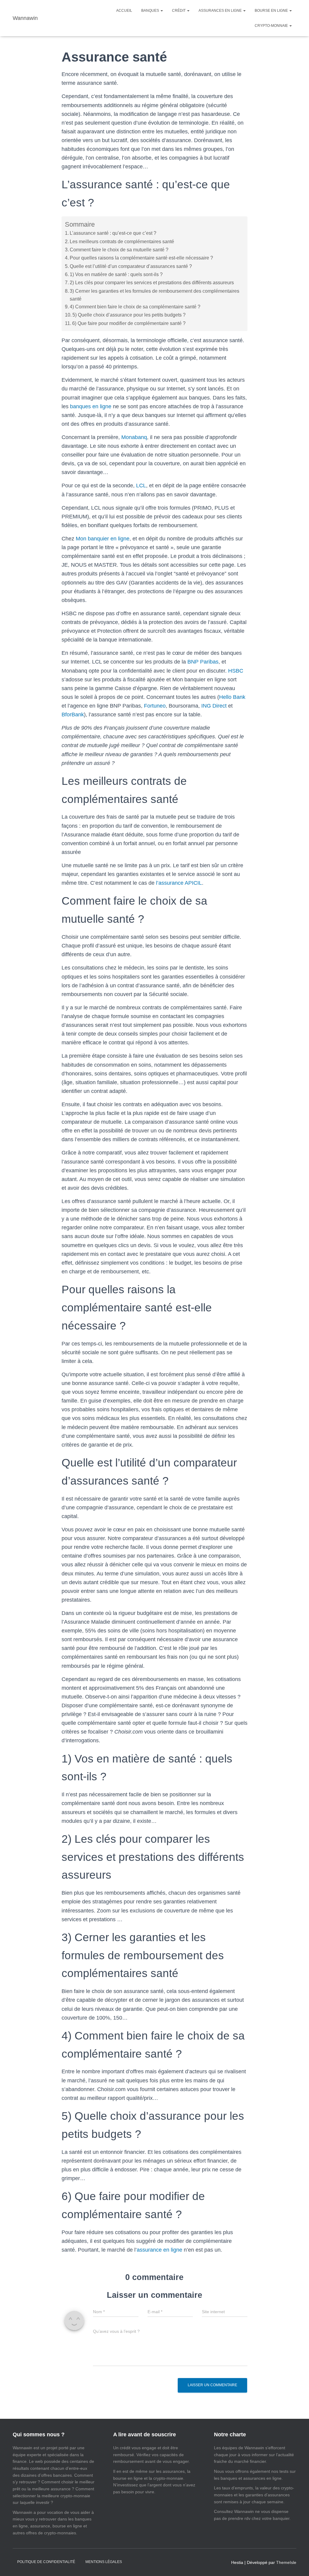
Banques (151, 11)
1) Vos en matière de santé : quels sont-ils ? (116, 274)
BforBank (73, 715)
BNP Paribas (203, 662)
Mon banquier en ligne (103, 539)
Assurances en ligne (221, 11)
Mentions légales (104, 2562)
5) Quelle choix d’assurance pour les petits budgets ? (129, 315)
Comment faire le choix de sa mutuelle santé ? (119, 250)
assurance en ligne (159, 2250)
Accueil (124, 11)
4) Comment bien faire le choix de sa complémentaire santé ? (135, 307)
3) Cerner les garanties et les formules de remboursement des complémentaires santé (154, 295)
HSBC (236, 671)
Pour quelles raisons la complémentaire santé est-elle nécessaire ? (141, 258)
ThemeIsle (286, 2562)
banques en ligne (91, 406)
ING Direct (214, 706)
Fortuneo (155, 706)
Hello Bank (232, 697)
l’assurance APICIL (179, 883)
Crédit (179, 11)
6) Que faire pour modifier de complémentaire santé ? (129, 323)
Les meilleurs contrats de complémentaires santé (122, 241)
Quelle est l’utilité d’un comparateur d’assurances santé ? (131, 266)
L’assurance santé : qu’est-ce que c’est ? (113, 233)
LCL (141, 486)
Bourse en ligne (272, 11)
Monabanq (134, 437)
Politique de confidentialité (46, 2562)
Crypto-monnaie (272, 26)
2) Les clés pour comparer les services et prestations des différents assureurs (152, 282)
